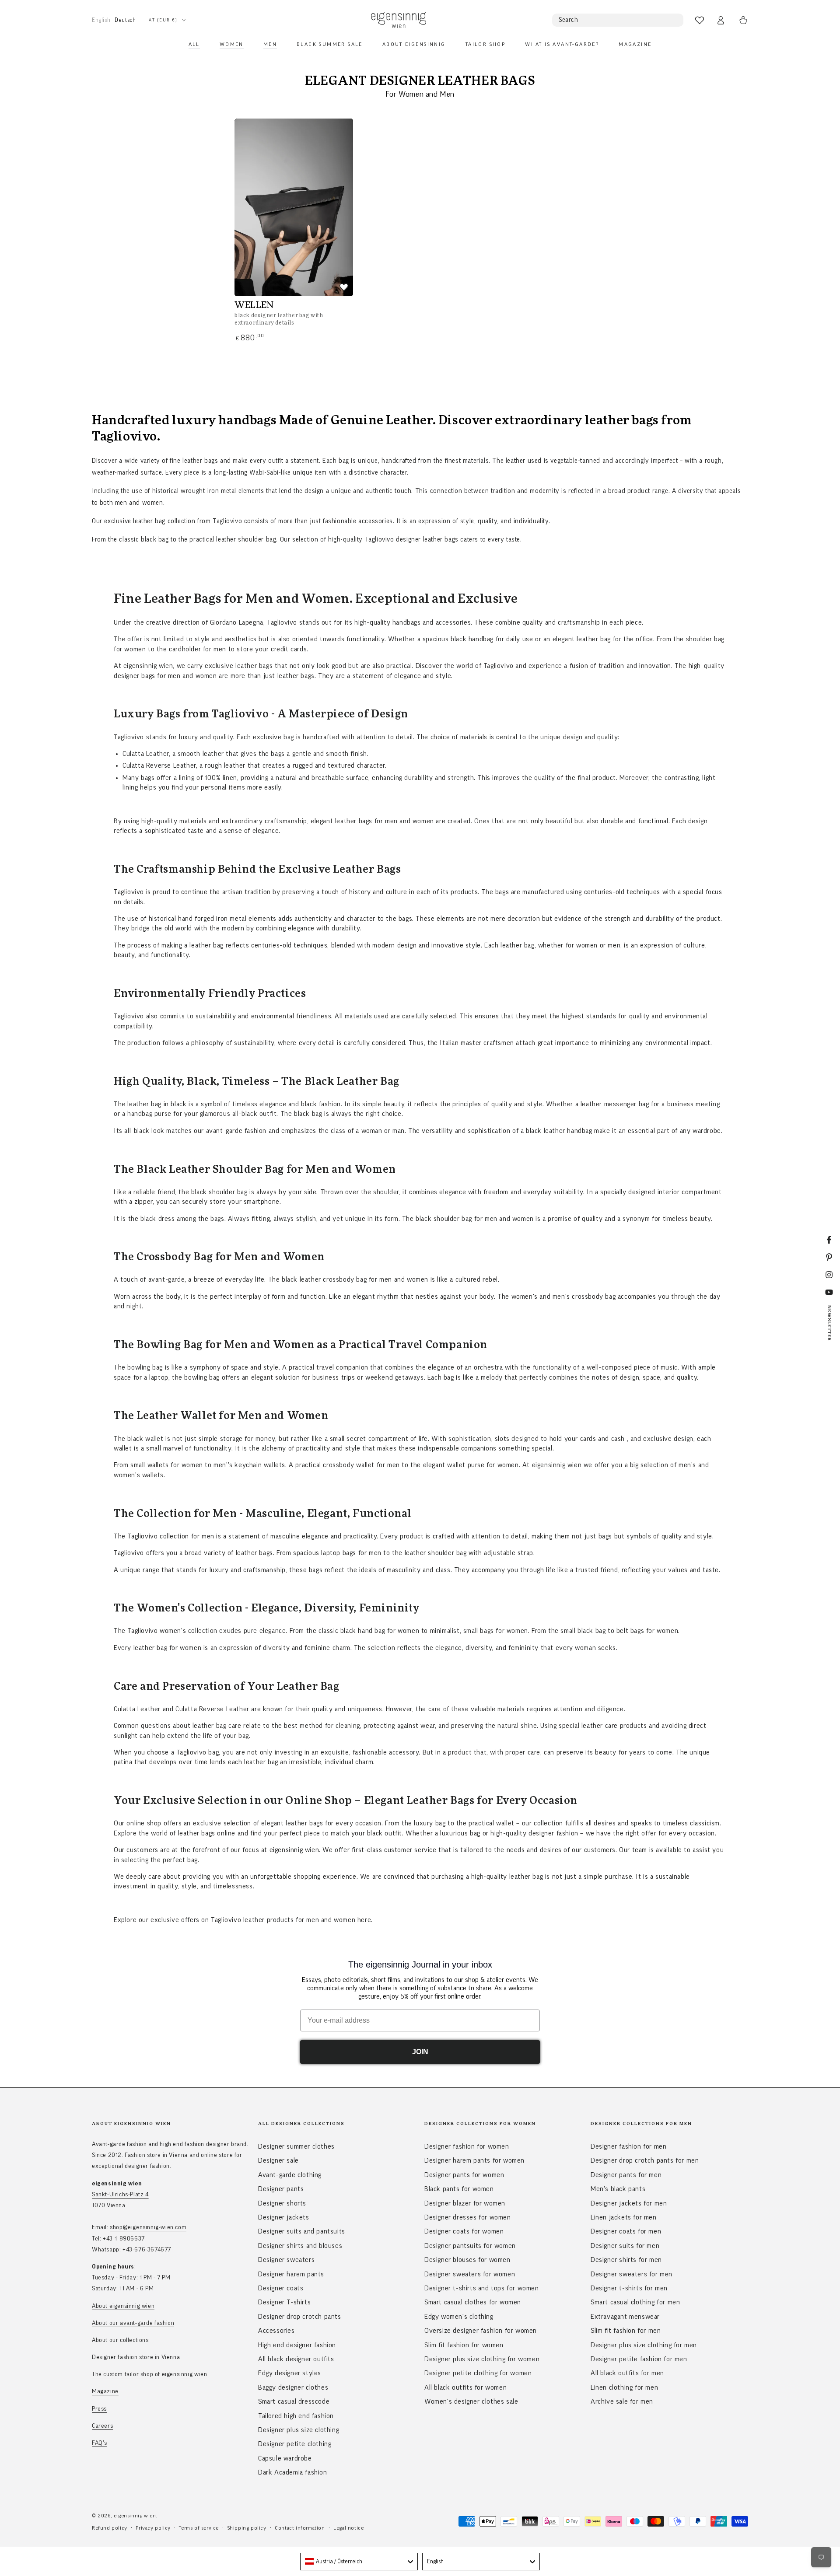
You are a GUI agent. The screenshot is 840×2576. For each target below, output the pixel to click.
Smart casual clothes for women (473, 2302)
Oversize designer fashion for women (481, 2331)
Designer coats (281, 2288)
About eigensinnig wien (123, 2306)
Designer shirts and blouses (300, 2246)
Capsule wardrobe (285, 2458)
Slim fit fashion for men (626, 2331)
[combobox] (359, 2562)
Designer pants (281, 2189)
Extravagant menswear (625, 2317)
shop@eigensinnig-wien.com (148, 2227)
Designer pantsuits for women (470, 2246)
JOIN (420, 2052)
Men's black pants (618, 2189)
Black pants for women (459, 2189)
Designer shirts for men (626, 2260)
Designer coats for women (464, 2231)
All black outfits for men (627, 2373)
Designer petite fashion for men (639, 2359)
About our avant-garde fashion (133, 2323)
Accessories (276, 2331)
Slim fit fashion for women (464, 2345)
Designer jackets (284, 2217)
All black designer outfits (296, 2359)
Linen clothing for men (624, 2387)
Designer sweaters (286, 2260)
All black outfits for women (465, 2387)
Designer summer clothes (296, 2146)
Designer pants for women (464, 2175)
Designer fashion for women (467, 2146)
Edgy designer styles (290, 2373)
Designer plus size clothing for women (482, 2359)
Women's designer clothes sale (471, 2401)
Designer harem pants (291, 2274)
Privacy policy (153, 2528)
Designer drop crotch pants (300, 2317)
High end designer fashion (297, 2345)
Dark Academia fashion (293, 2472)
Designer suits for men (625, 2246)
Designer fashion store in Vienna (136, 2357)
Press (99, 2409)
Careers (102, 2426)
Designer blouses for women (467, 2260)
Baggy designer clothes (293, 2387)
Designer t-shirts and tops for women (482, 2288)
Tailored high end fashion (296, 2416)
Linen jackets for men (624, 2217)
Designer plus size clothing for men (644, 2345)
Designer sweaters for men (632, 2274)
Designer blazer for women (465, 2203)
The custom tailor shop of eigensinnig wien (149, 2374)
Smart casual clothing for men (635, 2302)
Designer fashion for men (628, 2146)
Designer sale (278, 2160)
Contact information (300, 2528)
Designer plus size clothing (299, 2430)
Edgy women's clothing (459, 2317)
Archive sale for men (622, 2401)
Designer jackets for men (629, 2203)
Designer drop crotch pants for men (645, 2160)
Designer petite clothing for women (478, 2373)
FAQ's (100, 2443)
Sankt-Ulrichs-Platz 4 (120, 2195)
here (364, 1920)
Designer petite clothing (295, 2444)
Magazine (105, 2391)
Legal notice (348, 2528)
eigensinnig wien (135, 2516)
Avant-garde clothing (290, 2175)
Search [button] (569, 20)
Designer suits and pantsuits (302, 2231)
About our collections (120, 2340)
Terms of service (199, 2528)
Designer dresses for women (468, 2217)
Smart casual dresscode (294, 2401)
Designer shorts (282, 2203)
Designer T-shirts (284, 2302)
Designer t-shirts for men (629, 2288)
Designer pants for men (626, 2175)
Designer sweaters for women (470, 2274)
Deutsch (125, 20)
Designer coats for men (626, 2231)
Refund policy (110, 2528)
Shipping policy (247, 2528)
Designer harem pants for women (474, 2160)
